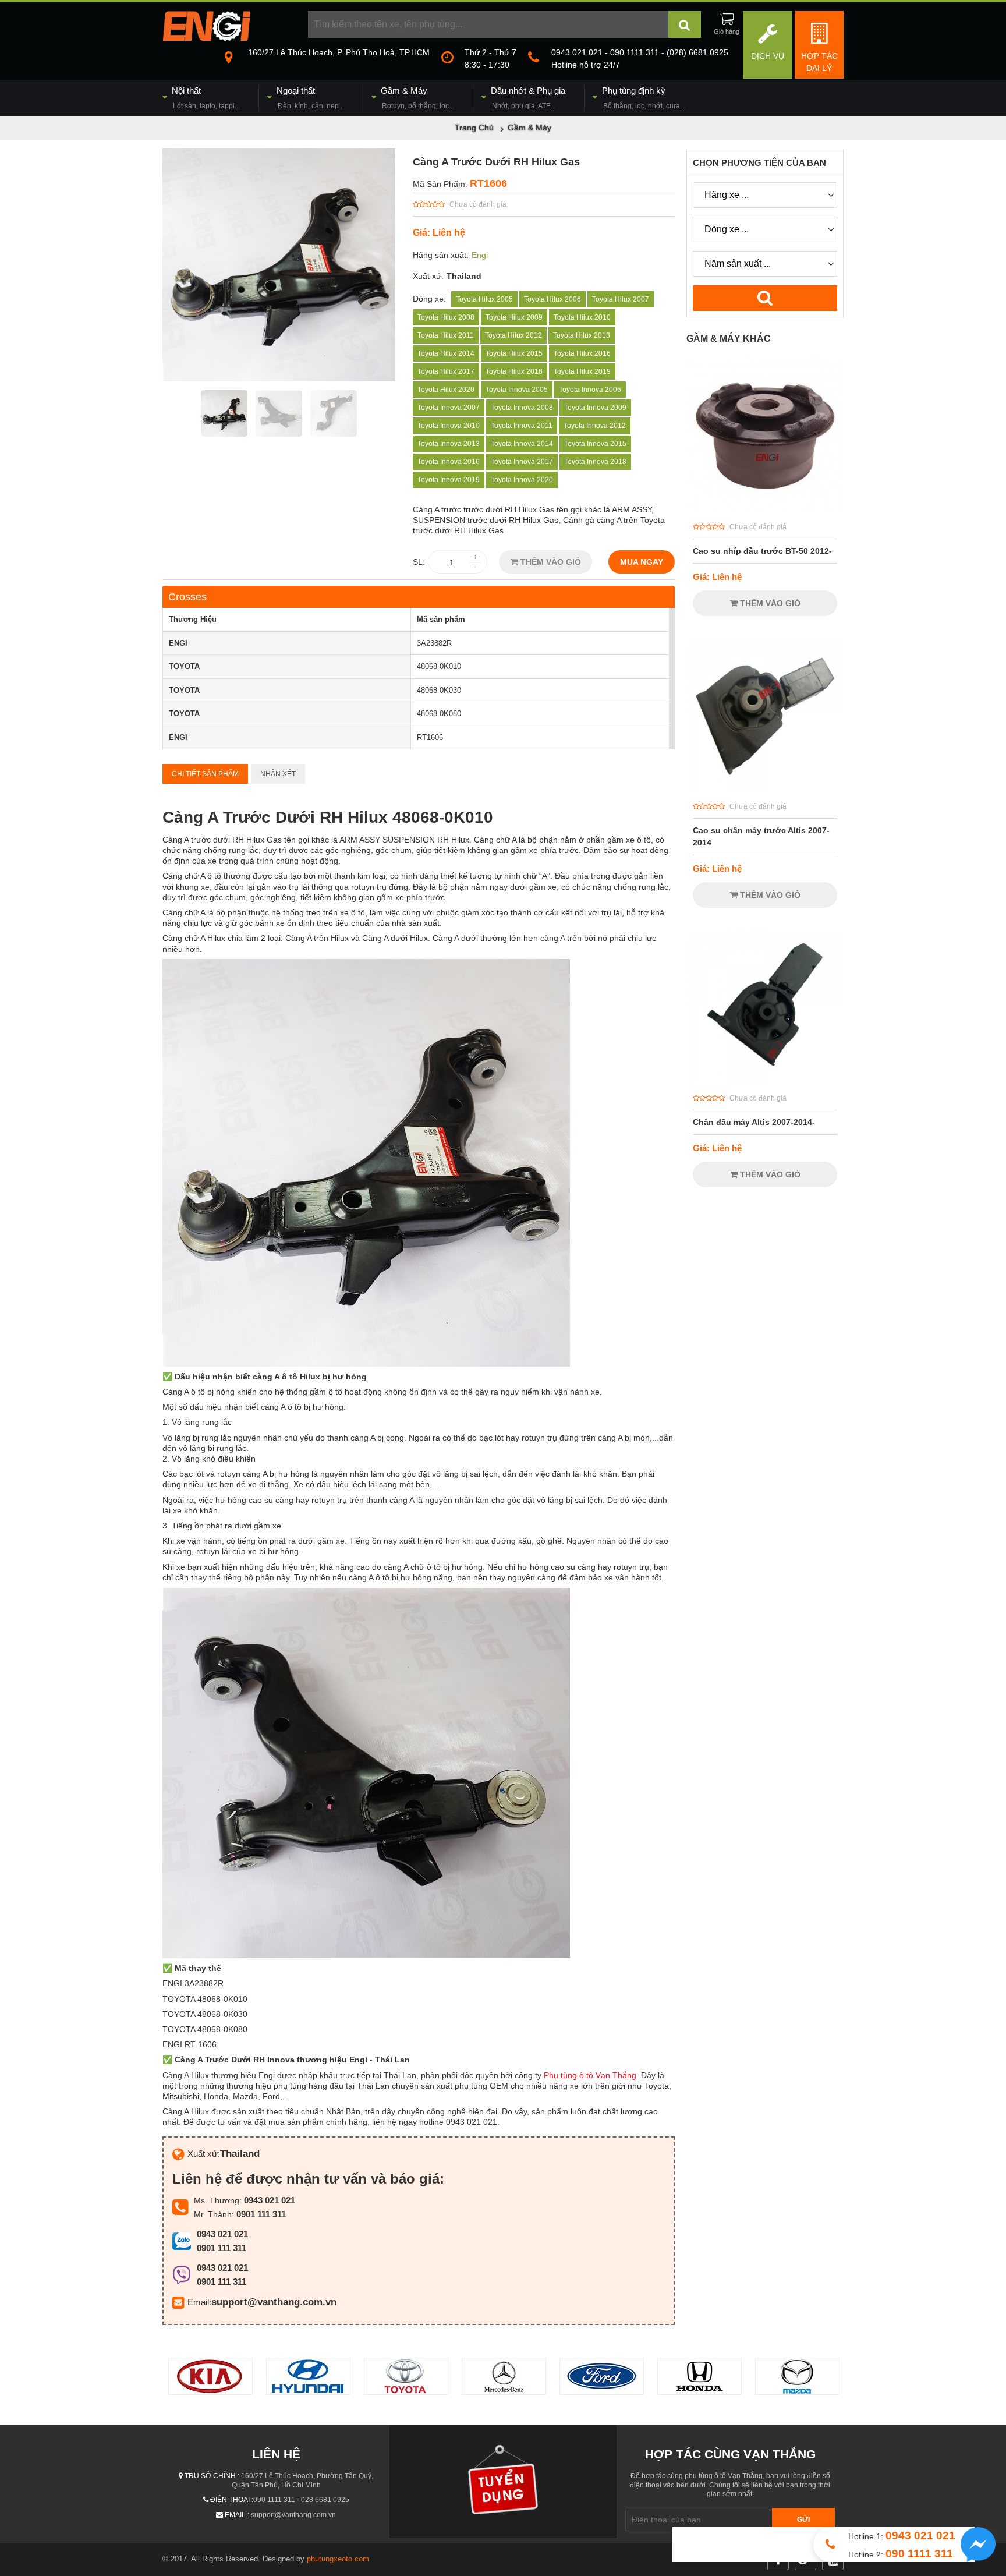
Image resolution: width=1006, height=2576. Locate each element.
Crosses (187, 597)
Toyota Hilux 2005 (484, 299)
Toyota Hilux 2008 (446, 317)
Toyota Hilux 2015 (514, 353)
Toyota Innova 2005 (517, 390)
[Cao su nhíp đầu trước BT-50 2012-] (765, 508)
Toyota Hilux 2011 (446, 335)
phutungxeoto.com (338, 2559)
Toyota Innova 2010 (449, 426)
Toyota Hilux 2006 (552, 299)
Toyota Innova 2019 (449, 480)
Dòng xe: (429, 299)
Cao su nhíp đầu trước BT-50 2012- (762, 551)
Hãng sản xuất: (441, 255)
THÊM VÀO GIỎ (550, 562)
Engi (480, 255)
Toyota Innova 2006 (590, 390)
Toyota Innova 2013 (449, 444)
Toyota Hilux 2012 (513, 335)
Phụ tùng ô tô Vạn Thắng (590, 2075)
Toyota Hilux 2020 (446, 390)
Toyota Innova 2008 (522, 408)
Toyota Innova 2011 (522, 426)
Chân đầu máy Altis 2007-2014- (754, 1122)
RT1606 (488, 183)
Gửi (803, 2520)
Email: (199, 2302)
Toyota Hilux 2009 (514, 317)
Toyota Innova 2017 (522, 462)
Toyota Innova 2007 (449, 408)
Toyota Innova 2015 (595, 444)
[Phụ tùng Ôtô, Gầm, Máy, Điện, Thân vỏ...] (206, 38)
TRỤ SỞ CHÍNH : (212, 2476)
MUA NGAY (642, 562)
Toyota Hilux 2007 (621, 299)
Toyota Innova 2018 (595, 462)
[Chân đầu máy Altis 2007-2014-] (765, 1080)
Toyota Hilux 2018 (514, 371)
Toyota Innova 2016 (449, 462)
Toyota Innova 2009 (595, 408)
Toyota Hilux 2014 (446, 353)
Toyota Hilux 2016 (582, 353)
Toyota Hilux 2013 (582, 335)
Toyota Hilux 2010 (582, 317)
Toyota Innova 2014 (522, 444)
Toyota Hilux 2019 (582, 371)
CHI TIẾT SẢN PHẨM (205, 774)
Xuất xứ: (428, 276)
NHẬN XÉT (278, 774)
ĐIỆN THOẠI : (232, 2500)
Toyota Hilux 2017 (446, 371)
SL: (419, 562)
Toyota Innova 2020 (522, 480)
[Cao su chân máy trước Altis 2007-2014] (765, 788)
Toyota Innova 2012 (595, 426)
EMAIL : (237, 2515)
